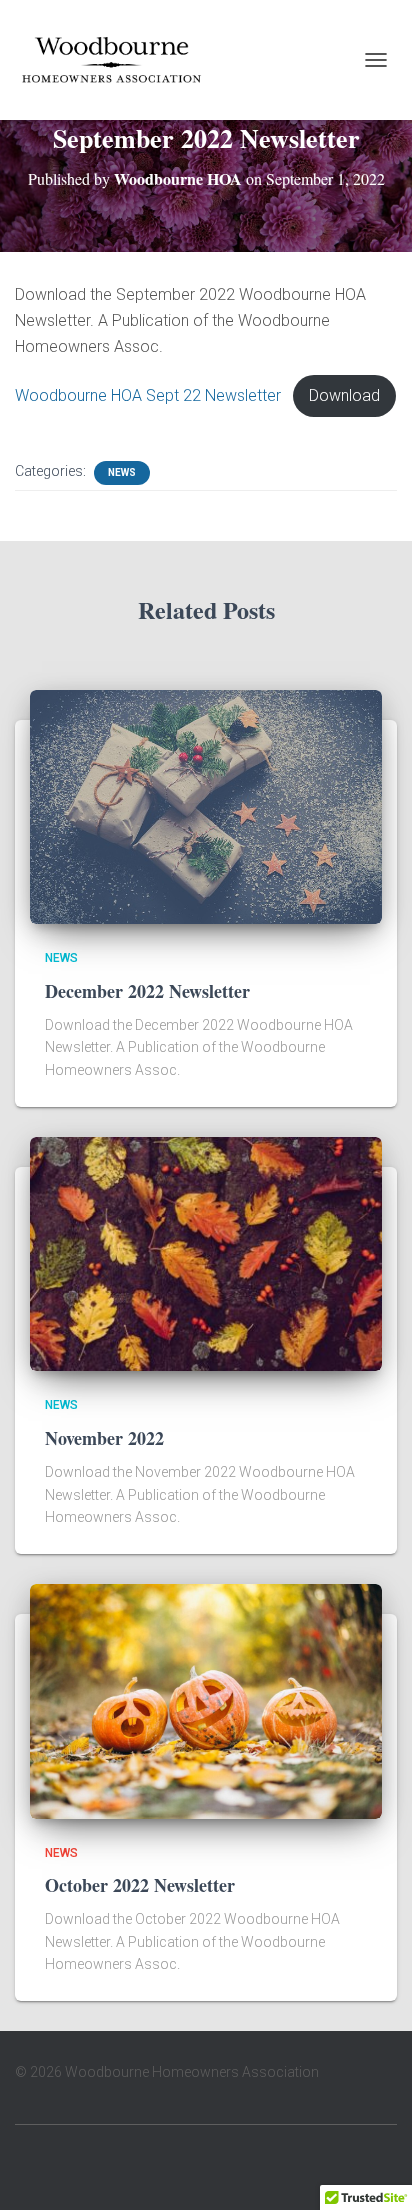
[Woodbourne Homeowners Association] (119, 60)
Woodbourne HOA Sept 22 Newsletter (148, 395)
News (122, 472)
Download (344, 395)
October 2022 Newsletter (140, 1885)
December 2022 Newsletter (147, 991)
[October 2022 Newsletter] (206, 1700)
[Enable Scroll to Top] (372, 2170)
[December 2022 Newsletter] (206, 806)
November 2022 (104, 1438)
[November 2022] (206, 1253)
